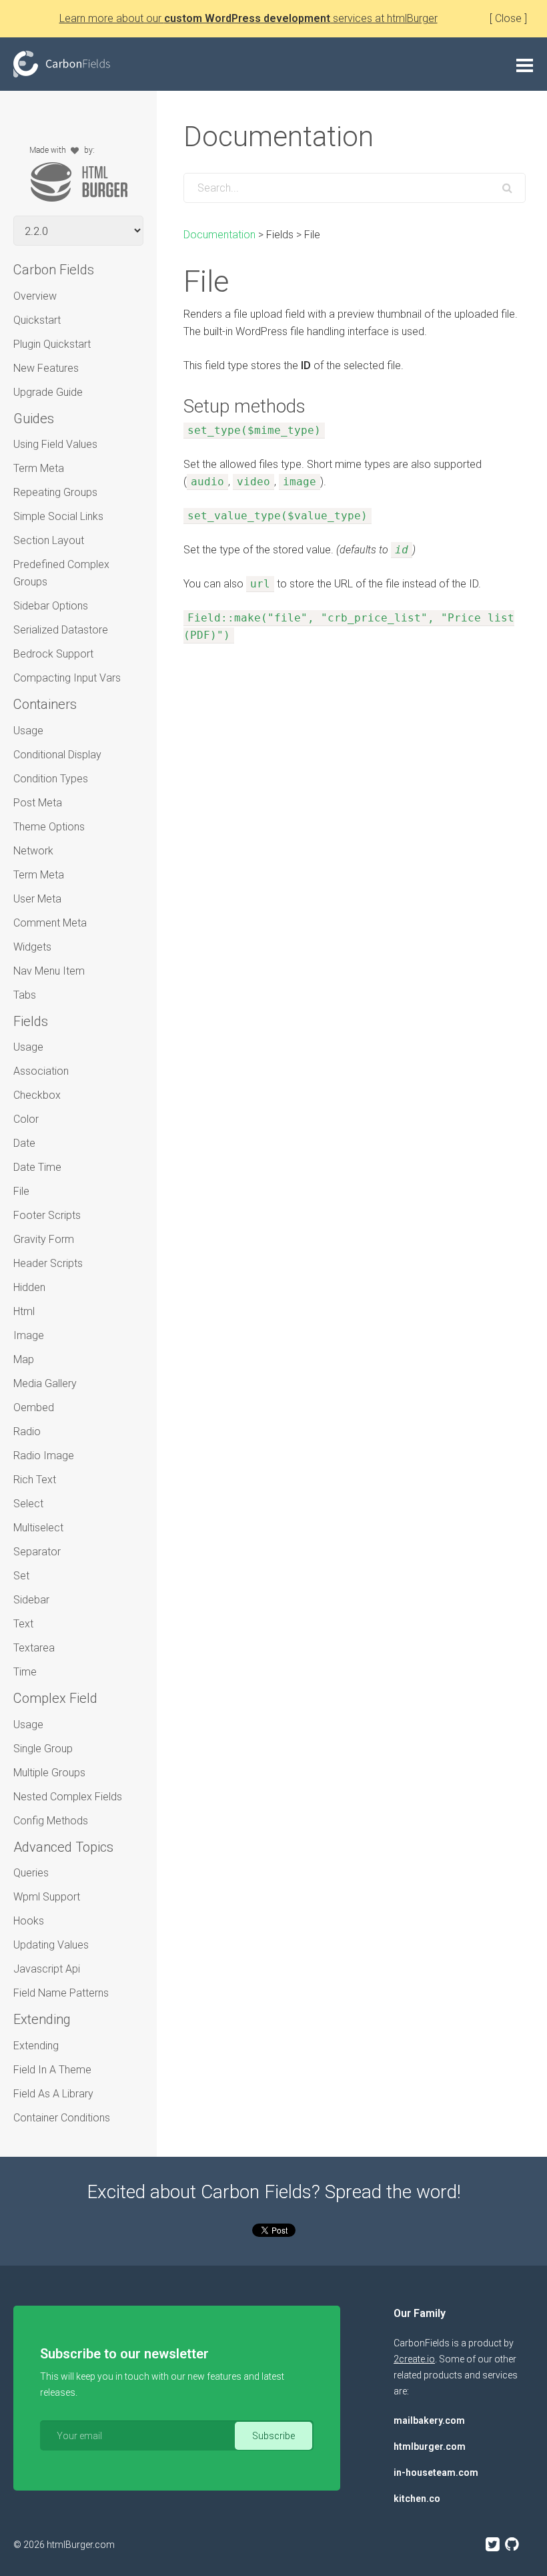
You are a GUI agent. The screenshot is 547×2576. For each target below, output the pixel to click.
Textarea (34, 1648)
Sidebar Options (51, 606)
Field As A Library (53, 2094)
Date (24, 1143)
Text (23, 1624)
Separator (37, 1552)
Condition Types (51, 779)
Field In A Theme (52, 2070)
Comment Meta (50, 923)
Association (41, 1071)
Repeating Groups (55, 492)
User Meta (37, 899)
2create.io (414, 2359)
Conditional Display (57, 755)
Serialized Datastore (61, 630)
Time (25, 1672)
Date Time (37, 1167)
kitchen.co (417, 2499)
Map (24, 1359)
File (21, 1191)
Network (33, 851)
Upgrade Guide (48, 392)
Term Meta (39, 468)
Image (29, 1335)
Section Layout (49, 540)
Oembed (34, 1407)
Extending (36, 2046)
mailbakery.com (429, 2420)
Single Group (43, 1749)
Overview (35, 296)
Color (26, 1119)
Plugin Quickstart (52, 344)
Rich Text (35, 1480)
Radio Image (44, 1456)
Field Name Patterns (61, 1993)
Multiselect (38, 1528)
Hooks (29, 1921)
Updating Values (51, 1945)
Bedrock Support (53, 654)
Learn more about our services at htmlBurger (248, 18)
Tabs (25, 995)
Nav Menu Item (49, 971)
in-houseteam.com (436, 2473)
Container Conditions (62, 2118)
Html (24, 1311)
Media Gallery (45, 1383)
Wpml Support (47, 1897)
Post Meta (38, 803)
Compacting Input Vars (67, 678)
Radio (27, 1432)
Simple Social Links (58, 516)
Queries (31, 1873)
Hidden (29, 1287)
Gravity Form (44, 1239)
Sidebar (31, 1600)
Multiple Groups (49, 1773)
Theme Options (49, 827)
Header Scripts (48, 1263)
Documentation (219, 235)
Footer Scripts (47, 1215)
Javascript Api (47, 1969)
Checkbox (37, 1095)
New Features (46, 368)
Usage (28, 731)
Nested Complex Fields (68, 1797)
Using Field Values (55, 444)
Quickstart (37, 320)
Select (28, 1504)
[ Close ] (508, 18)
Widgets (32, 947)
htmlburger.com (430, 2446)
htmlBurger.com (81, 2545)
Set (21, 1576)
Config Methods (51, 1821)
